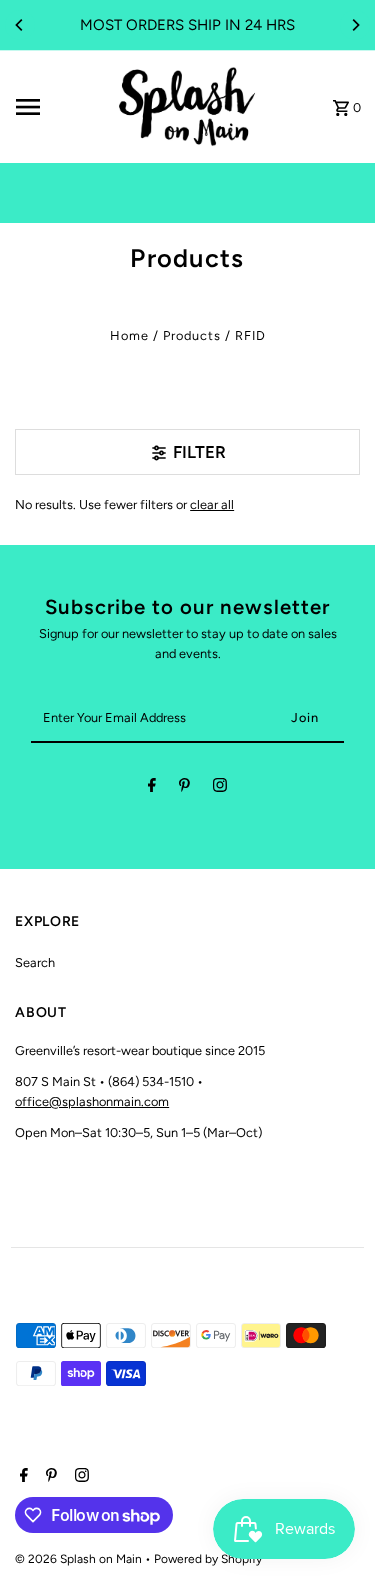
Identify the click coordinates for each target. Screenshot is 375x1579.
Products (192, 335)
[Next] (355, 25)
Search (35, 962)
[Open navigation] (58, 107)
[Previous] (20, 25)
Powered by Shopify (208, 1559)
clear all (212, 504)
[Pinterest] (184, 788)
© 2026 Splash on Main (80, 1559)
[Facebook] (152, 788)
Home (129, 335)
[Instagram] (220, 788)
